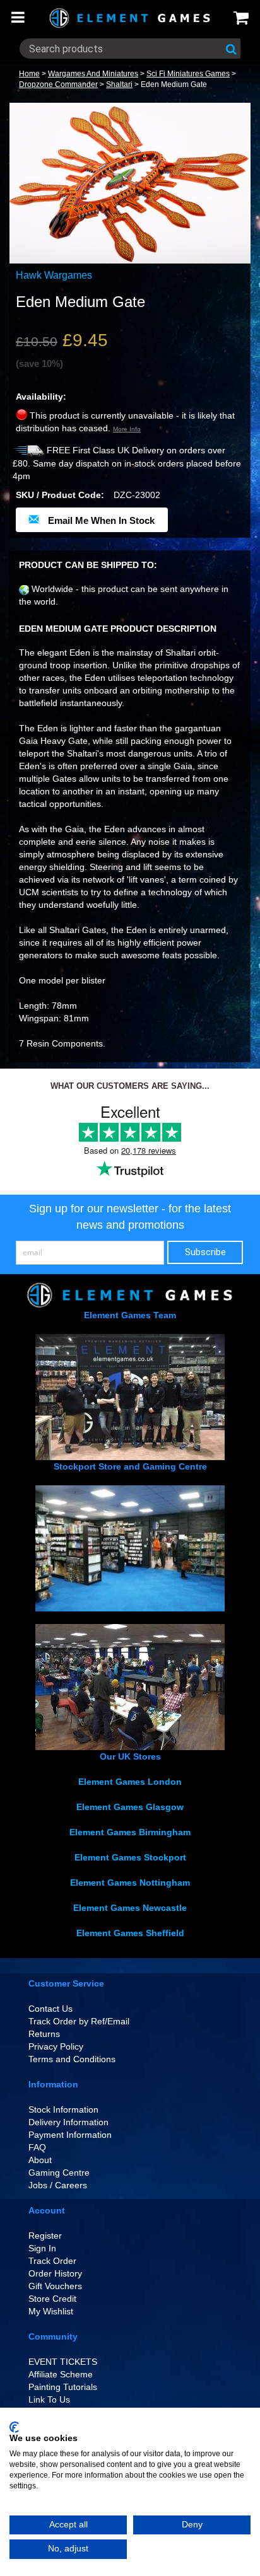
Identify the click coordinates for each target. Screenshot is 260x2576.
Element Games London (130, 1782)
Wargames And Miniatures (93, 74)
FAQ (37, 2147)
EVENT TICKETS (63, 2362)
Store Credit (52, 2299)
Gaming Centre (59, 2173)
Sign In (42, 2248)
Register (45, 2236)
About (40, 2160)
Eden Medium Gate (174, 84)
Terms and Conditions (72, 2059)
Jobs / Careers (58, 2185)
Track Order (52, 2261)
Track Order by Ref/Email (79, 2021)
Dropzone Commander (58, 84)
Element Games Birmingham (130, 1832)
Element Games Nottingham (130, 1883)
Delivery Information (68, 2122)
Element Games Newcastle (130, 1908)
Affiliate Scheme (61, 2374)
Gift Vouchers (55, 2286)
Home (29, 74)
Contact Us (50, 2009)
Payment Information (70, 2135)
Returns (44, 2034)
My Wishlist (51, 2311)
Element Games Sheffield (130, 1933)
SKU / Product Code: (60, 495)
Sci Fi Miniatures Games (188, 74)
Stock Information (63, 2109)
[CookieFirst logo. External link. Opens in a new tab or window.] (14, 2427)
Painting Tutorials (63, 2387)
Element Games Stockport (130, 1857)
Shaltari (119, 84)
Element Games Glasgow (130, 1807)
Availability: (41, 397)
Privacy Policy (56, 2046)
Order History (55, 2273)
